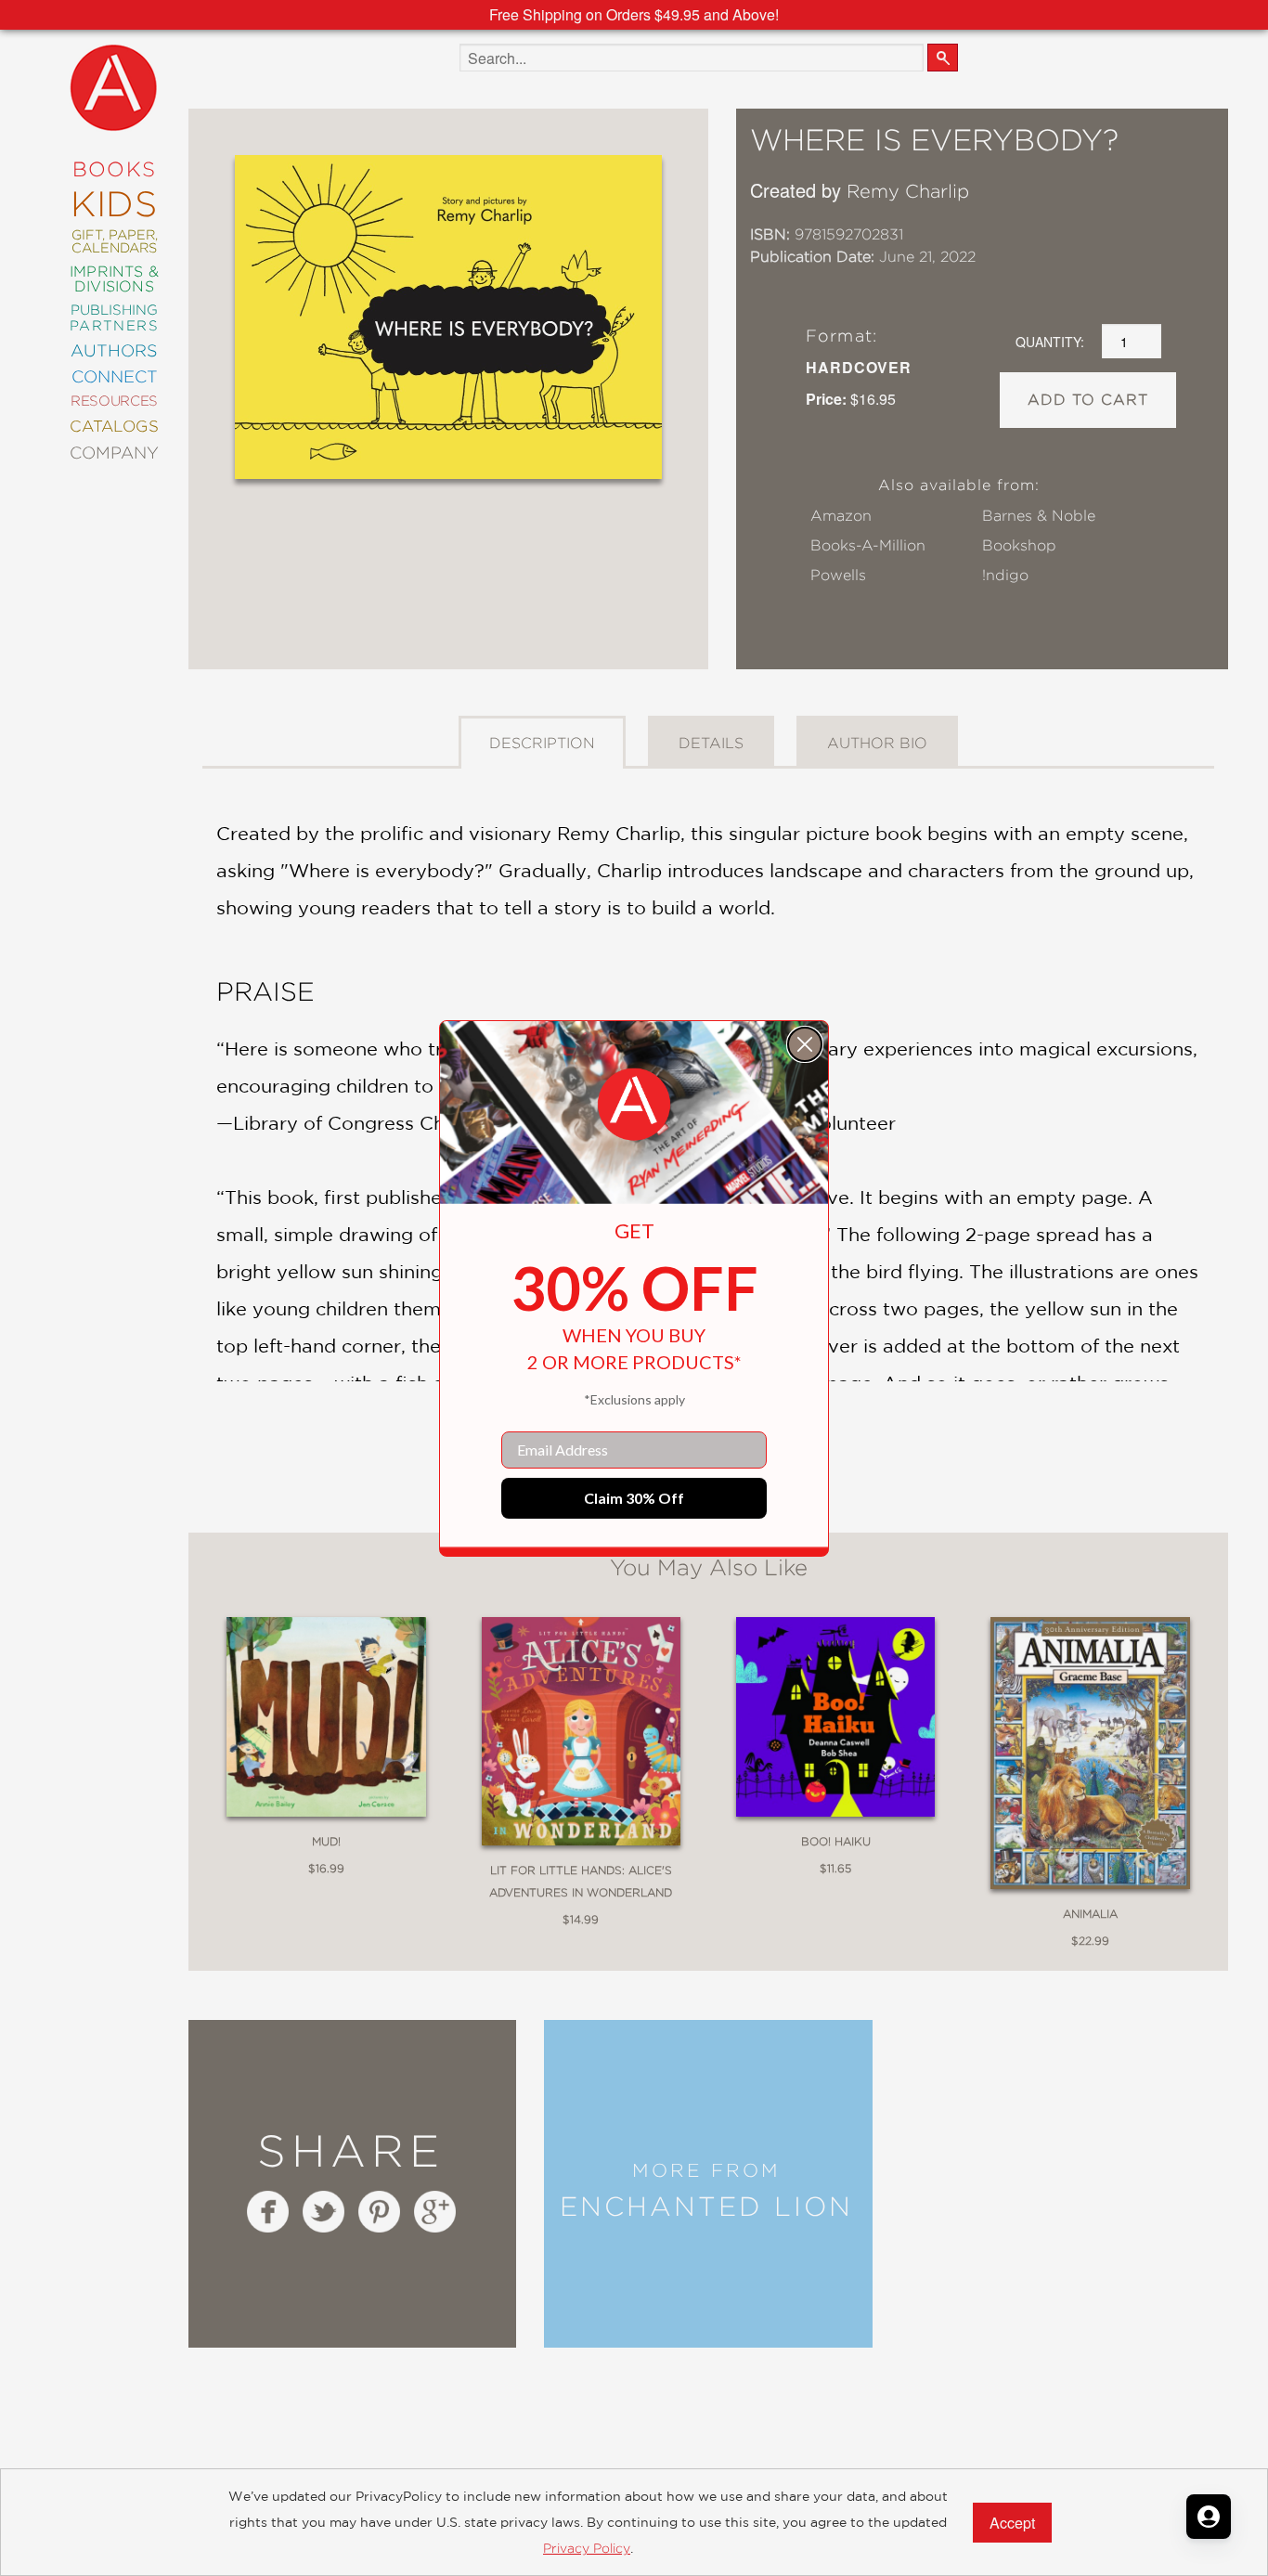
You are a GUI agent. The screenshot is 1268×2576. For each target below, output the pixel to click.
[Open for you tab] (1209, 2517)
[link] (634, 1105)
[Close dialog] (805, 1044)
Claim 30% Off (634, 1498)
